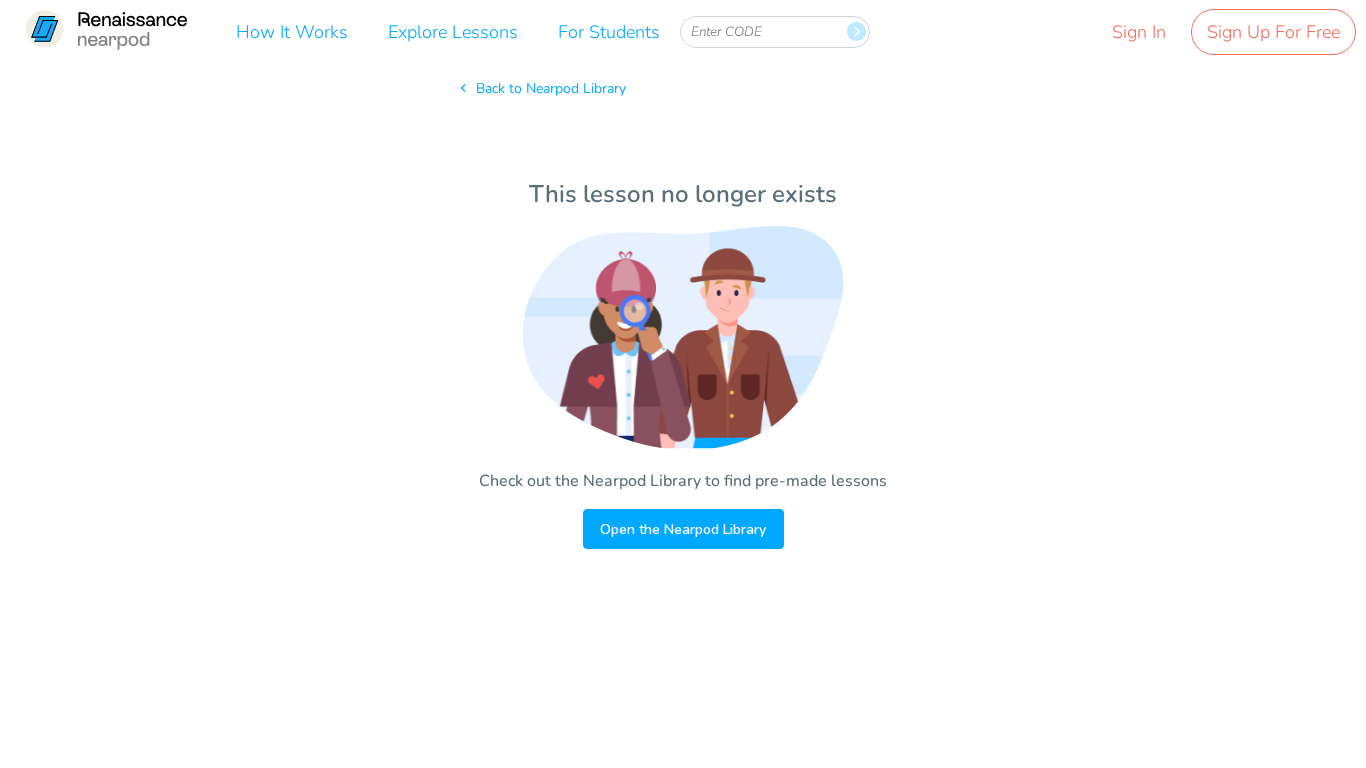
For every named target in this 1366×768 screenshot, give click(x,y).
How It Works (292, 32)
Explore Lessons (453, 32)
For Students (609, 32)
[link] (106, 32)
